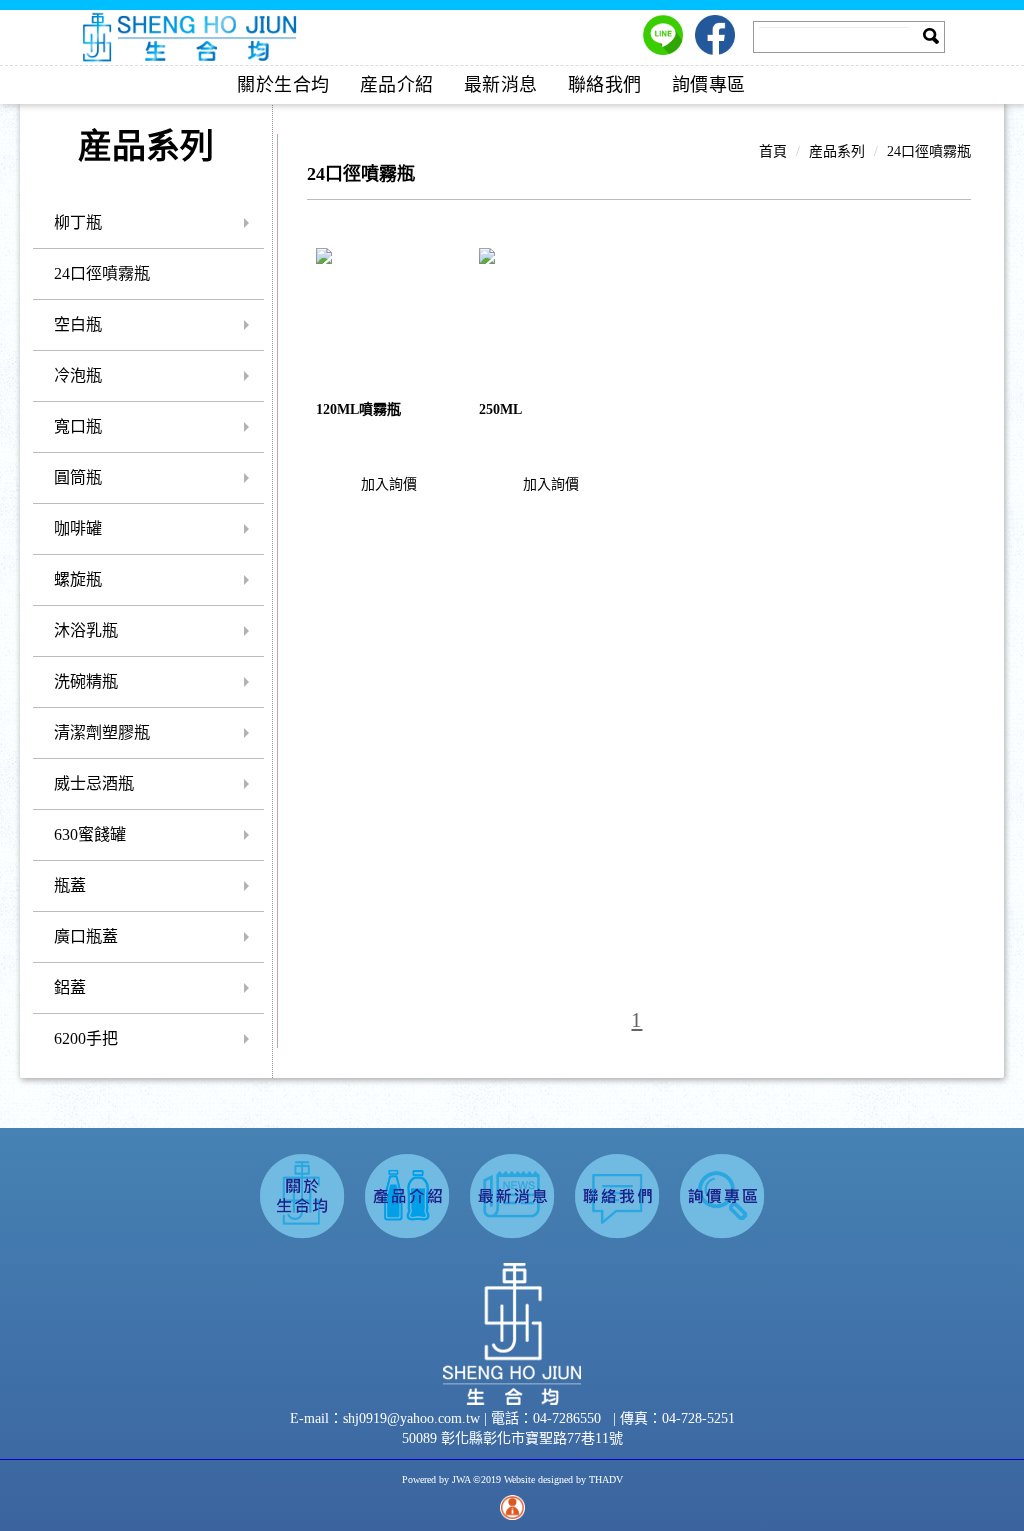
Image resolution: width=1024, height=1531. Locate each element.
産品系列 (837, 151)
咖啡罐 (78, 528)
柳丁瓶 (78, 222)
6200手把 (86, 1038)
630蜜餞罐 (90, 834)
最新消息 (501, 85)
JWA (461, 1479)
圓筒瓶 (78, 477)
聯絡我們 (605, 85)
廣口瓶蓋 (86, 936)
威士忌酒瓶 (94, 783)
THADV (606, 1479)
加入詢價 (389, 484)
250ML (500, 409)
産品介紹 (397, 85)
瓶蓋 (70, 885)
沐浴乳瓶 (86, 630)
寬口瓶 (78, 426)
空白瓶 (78, 324)
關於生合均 (283, 85)
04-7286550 (567, 1418)
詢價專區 (709, 85)
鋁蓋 (70, 987)
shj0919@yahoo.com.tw (413, 1418)
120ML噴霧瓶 (358, 409)
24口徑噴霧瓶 (102, 273)
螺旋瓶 (78, 579)
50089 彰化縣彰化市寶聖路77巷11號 (512, 1438)
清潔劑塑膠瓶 (102, 732)
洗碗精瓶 (86, 681)
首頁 (773, 151)
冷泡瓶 (78, 375)
